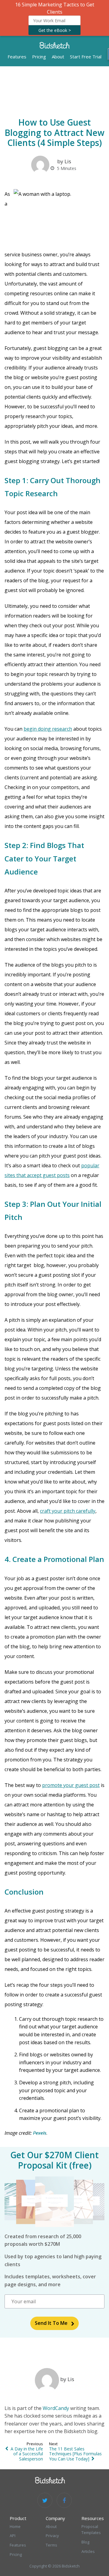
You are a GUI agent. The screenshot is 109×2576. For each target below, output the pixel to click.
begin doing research (48, 729)
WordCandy (56, 2408)
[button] (54, 18)
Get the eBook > (55, 30)
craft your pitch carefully (68, 1511)
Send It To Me (51, 2323)
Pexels (40, 2133)
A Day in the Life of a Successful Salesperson (27, 2454)
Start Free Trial (86, 57)
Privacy (52, 2536)
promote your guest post (71, 1785)
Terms (51, 2545)
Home (15, 2526)
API (13, 2536)
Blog (85, 2542)
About (58, 57)
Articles (88, 2551)
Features (17, 57)
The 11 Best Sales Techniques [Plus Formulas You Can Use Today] (75, 2454)
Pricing (39, 57)
